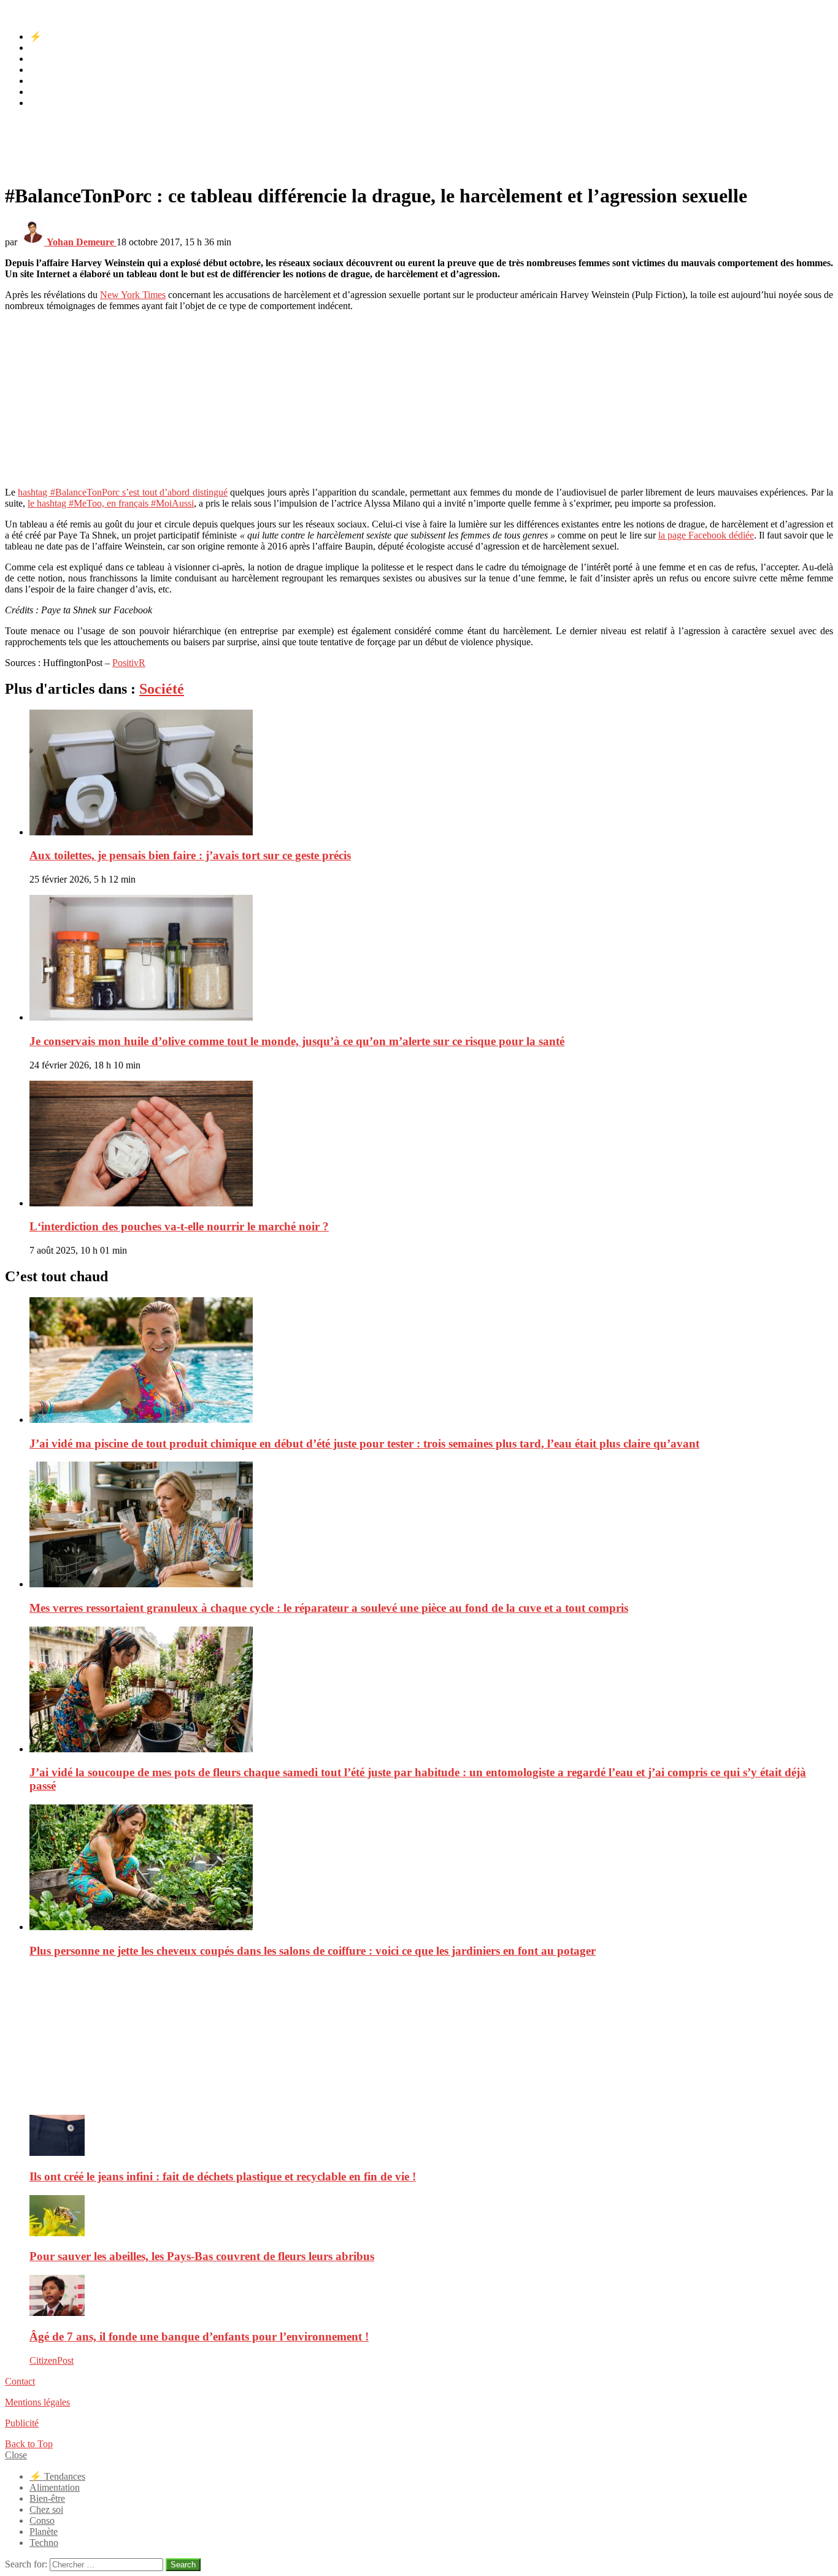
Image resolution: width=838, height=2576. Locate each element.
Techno (44, 103)
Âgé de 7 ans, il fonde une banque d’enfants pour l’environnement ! (199, 2336)
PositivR (129, 663)
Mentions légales (37, 2402)
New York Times (133, 295)
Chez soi (46, 70)
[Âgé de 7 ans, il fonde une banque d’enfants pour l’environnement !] (431, 2297)
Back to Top (29, 2444)
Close (16, 2455)
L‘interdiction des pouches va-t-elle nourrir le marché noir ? (179, 1226)
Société (162, 689)
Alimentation (55, 48)
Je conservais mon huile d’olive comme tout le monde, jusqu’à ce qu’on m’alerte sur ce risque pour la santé (297, 1041)
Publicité (22, 2423)
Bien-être (47, 59)
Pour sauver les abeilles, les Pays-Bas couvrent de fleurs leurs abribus (202, 2256)
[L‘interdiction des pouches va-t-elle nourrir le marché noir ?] (431, 1145)
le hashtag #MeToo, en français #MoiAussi (111, 503)
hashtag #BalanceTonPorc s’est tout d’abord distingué (122, 492)
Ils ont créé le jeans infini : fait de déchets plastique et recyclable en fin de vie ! (223, 2176)
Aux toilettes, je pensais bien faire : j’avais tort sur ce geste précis (190, 855)
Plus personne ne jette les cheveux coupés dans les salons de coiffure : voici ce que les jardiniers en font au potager (313, 1951)
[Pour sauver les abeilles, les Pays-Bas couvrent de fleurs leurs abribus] (431, 2217)
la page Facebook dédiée (706, 535)
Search (183, 2565)
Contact (20, 2381)
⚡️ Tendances (57, 36)
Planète (44, 92)
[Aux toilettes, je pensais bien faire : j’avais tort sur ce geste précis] (431, 774)
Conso (42, 81)
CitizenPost (52, 2360)
